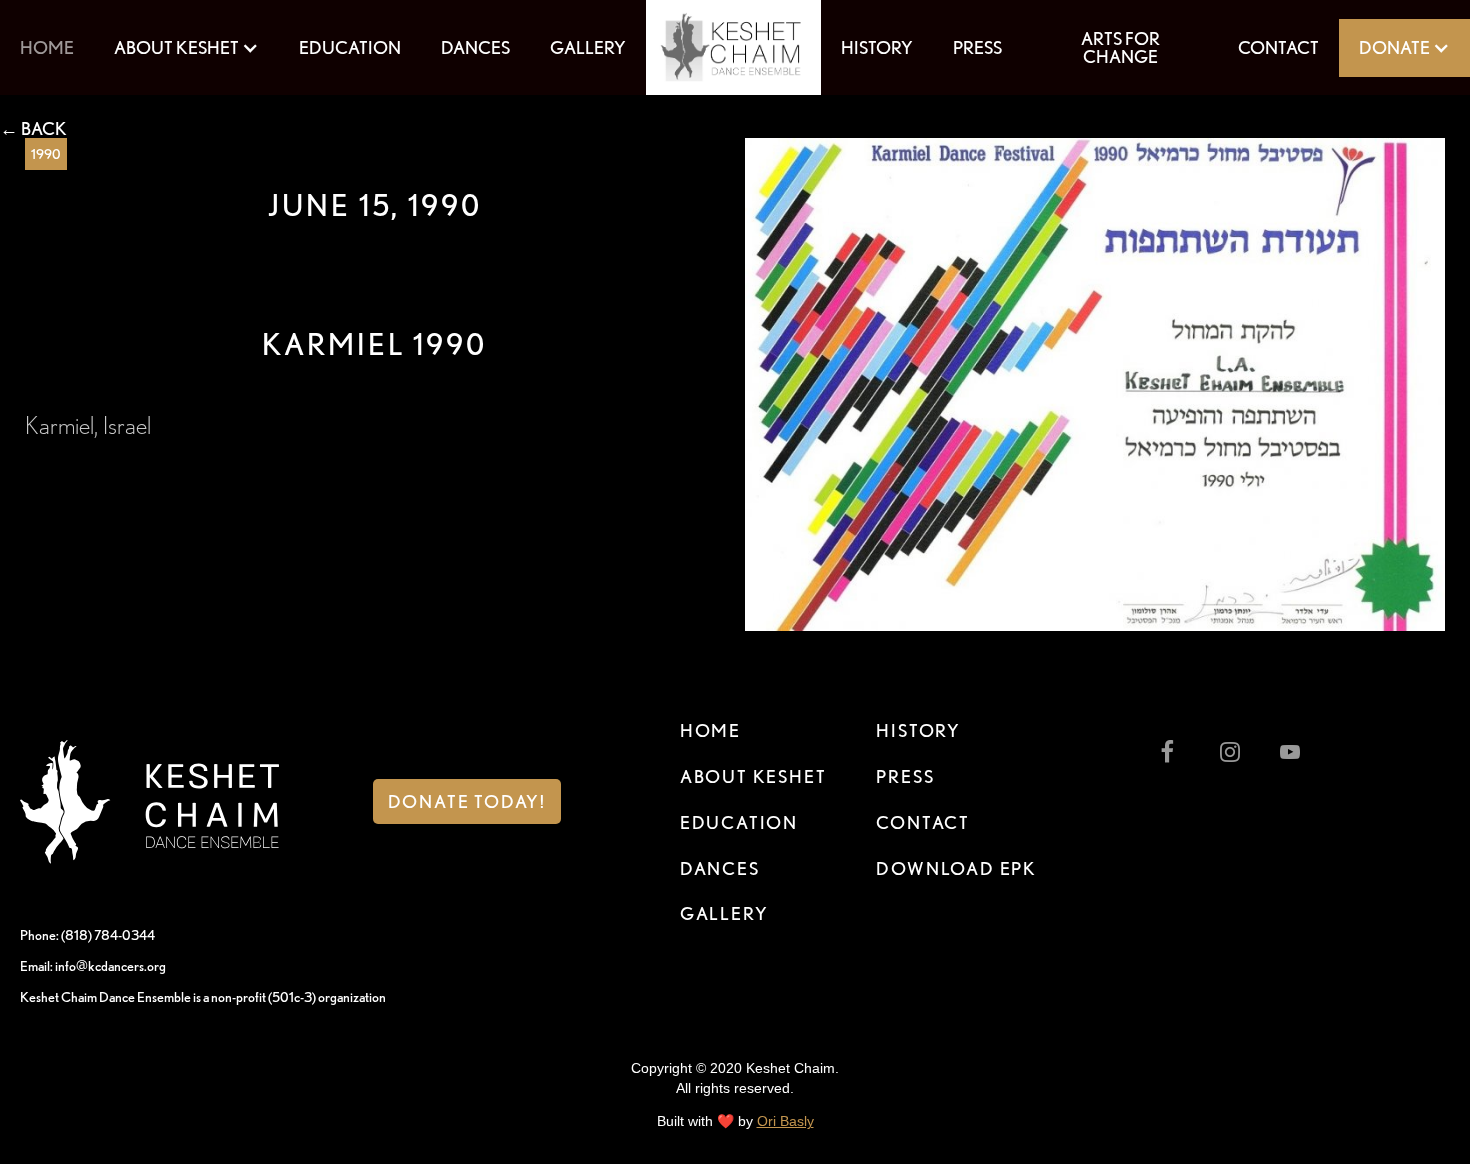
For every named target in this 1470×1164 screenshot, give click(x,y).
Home (47, 47)
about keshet (753, 776)
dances (475, 47)
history (877, 47)
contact (923, 822)
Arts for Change (1120, 47)
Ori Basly (785, 1121)
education (350, 47)
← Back (33, 129)
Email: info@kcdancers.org (93, 966)
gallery (588, 47)
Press (905, 776)
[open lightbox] (1095, 384)
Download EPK (956, 868)
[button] (186, 48)
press (977, 47)
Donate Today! (467, 801)
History (918, 730)
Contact (1278, 47)
